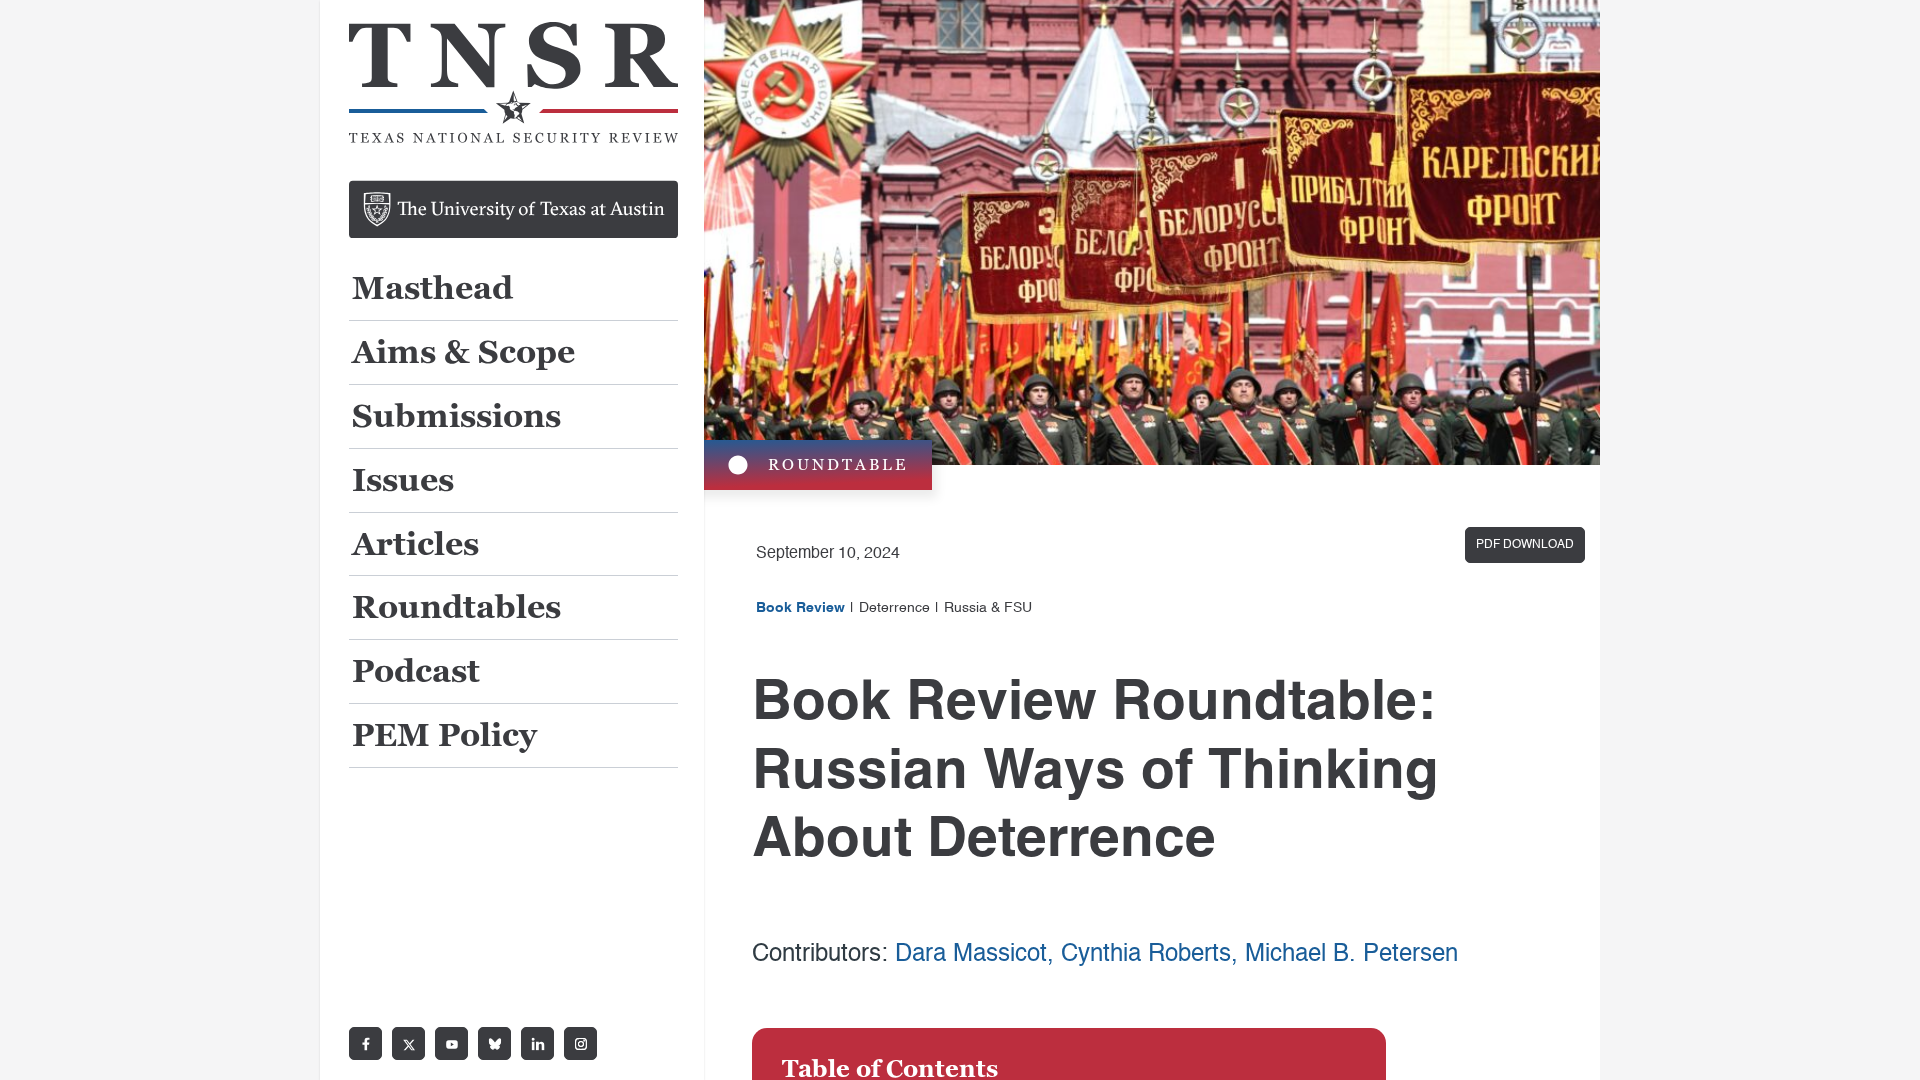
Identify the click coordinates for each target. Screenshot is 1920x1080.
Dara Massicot (971, 955)
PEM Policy (444, 736)
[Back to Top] (1882, 1042)
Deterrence (894, 608)
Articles (415, 545)
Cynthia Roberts (1146, 955)
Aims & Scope (463, 353)
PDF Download (1525, 545)
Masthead (432, 289)
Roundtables (456, 608)
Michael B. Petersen (1351, 955)
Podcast (416, 672)
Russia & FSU (988, 608)
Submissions (456, 417)
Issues (403, 481)
